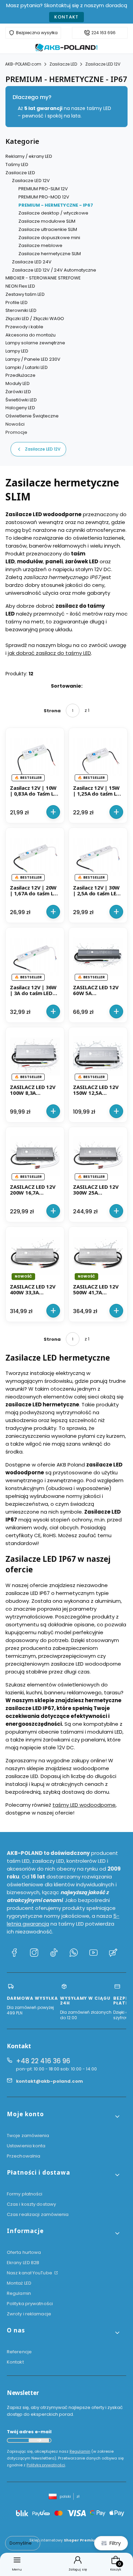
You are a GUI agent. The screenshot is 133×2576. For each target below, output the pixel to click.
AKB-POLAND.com (23, 64)
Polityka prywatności (30, 2304)
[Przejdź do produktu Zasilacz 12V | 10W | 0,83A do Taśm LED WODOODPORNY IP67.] (35, 757)
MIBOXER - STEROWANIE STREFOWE (43, 278)
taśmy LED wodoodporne (84, 1805)
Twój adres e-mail (29, 2432)
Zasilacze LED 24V (32, 262)
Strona (52, 711)
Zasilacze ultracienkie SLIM (48, 229)
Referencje (19, 2352)
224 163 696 (104, 33)
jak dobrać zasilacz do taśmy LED (49, 653)
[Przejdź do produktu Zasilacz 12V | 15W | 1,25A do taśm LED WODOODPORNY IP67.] (98, 757)
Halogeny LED (20, 408)
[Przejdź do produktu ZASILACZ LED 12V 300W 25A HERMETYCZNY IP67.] (98, 1156)
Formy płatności (25, 2194)
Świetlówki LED (21, 400)
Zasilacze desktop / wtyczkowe (53, 213)
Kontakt (66, 17)
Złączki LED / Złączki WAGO (35, 319)
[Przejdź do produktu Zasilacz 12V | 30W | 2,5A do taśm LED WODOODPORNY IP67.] (98, 857)
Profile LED (17, 302)
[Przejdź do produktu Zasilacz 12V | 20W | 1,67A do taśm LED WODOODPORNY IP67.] (35, 857)
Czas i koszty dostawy (31, 2204)
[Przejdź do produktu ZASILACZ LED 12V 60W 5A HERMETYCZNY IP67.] (98, 957)
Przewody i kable (24, 327)
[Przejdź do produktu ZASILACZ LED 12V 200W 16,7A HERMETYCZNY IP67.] (35, 1156)
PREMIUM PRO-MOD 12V (44, 197)
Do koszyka (53, 812)
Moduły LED (18, 383)
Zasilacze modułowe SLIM (47, 221)
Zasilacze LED (63, 64)
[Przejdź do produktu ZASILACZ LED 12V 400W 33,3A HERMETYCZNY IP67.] (35, 1256)
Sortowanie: (67, 686)
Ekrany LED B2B (23, 2263)
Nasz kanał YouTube (30, 2273)
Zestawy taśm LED (25, 294)
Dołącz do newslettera (39, 2440)
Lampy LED (17, 351)
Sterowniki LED (21, 310)
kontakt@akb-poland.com (49, 2081)
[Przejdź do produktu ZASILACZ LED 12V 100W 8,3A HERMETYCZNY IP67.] (35, 1056)
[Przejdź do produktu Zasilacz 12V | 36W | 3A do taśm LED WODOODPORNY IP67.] (35, 957)
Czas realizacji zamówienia (38, 2214)
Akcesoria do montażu (31, 335)
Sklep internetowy (64, 2540)
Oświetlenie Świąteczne (32, 416)
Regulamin (19, 2293)
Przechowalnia (24, 2156)
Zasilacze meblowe (40, 245)
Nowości (15, 424)
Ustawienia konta (26, 2146)
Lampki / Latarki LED (27, 367)
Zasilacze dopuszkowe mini (49, 238)
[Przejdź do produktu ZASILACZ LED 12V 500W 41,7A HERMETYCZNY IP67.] (98, 1256)
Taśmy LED (17, 164)
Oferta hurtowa (24, 2252)
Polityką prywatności (46, 2465)
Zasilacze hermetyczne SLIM (50, 254)
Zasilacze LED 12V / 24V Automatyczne (54, 270)
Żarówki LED (18, 392)
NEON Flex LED (20, 286)
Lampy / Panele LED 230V (33, 359)
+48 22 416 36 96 (43, 2061)
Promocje (16, 432)
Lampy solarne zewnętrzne (35, 343)
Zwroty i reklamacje (29, 2314)
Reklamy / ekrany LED (29, 156)
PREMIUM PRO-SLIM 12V (43, 189)
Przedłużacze (20, 375)
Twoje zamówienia (28, 2136)
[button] (64, 2117)
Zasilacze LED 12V (103, 64)
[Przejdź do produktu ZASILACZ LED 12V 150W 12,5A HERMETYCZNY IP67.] (98, 1056)
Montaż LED (19, 2283)
